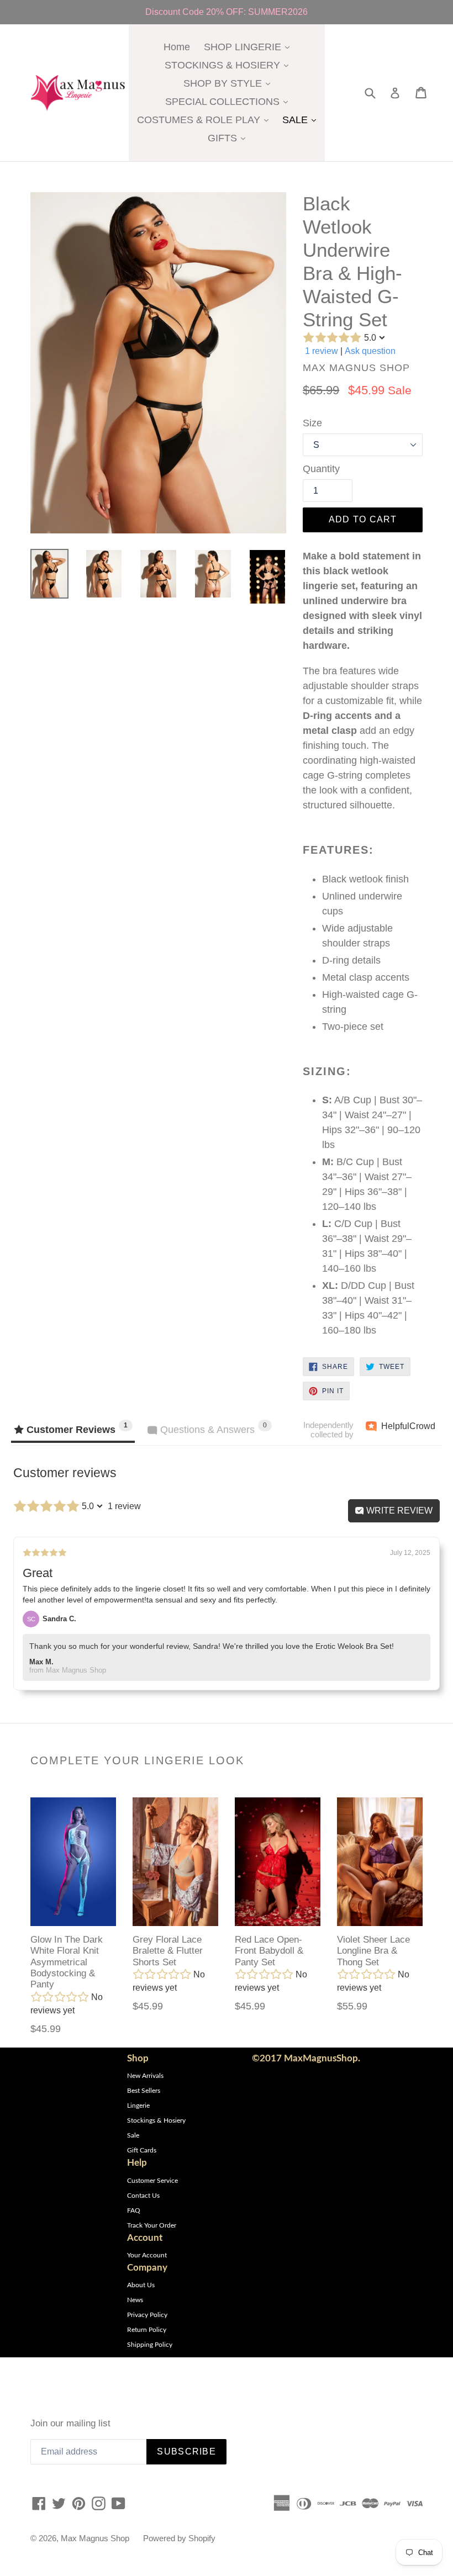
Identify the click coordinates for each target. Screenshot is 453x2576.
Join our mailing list (70, 2423)
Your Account (147, 2255)
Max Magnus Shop (95, 2538)
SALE (302, 120)
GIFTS (229, 138)
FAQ (134, 2210)
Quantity (321, 469)
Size (312, 423)
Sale (133, 2135)
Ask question (370, 351)
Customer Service (152, 2181)
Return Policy (147, 2330)
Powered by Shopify (179, 2538)
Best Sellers (144, 2091)
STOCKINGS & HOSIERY (229, 65)
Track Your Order (152, 2225)
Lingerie (138, 2106)
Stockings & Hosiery (156, 2120)
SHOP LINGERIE (249, 47)
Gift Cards (142, 2150)
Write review (398, 1511)
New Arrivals (145, 2076)
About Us (141, 2285)
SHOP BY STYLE (230, 83)
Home (177, 47)
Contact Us (143, 2196)
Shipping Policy (150, 2345)
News (135, 2300)
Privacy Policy (147, 2315)
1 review (322, 351)
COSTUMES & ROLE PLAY (206, 120)
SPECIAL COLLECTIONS (229, 101)
